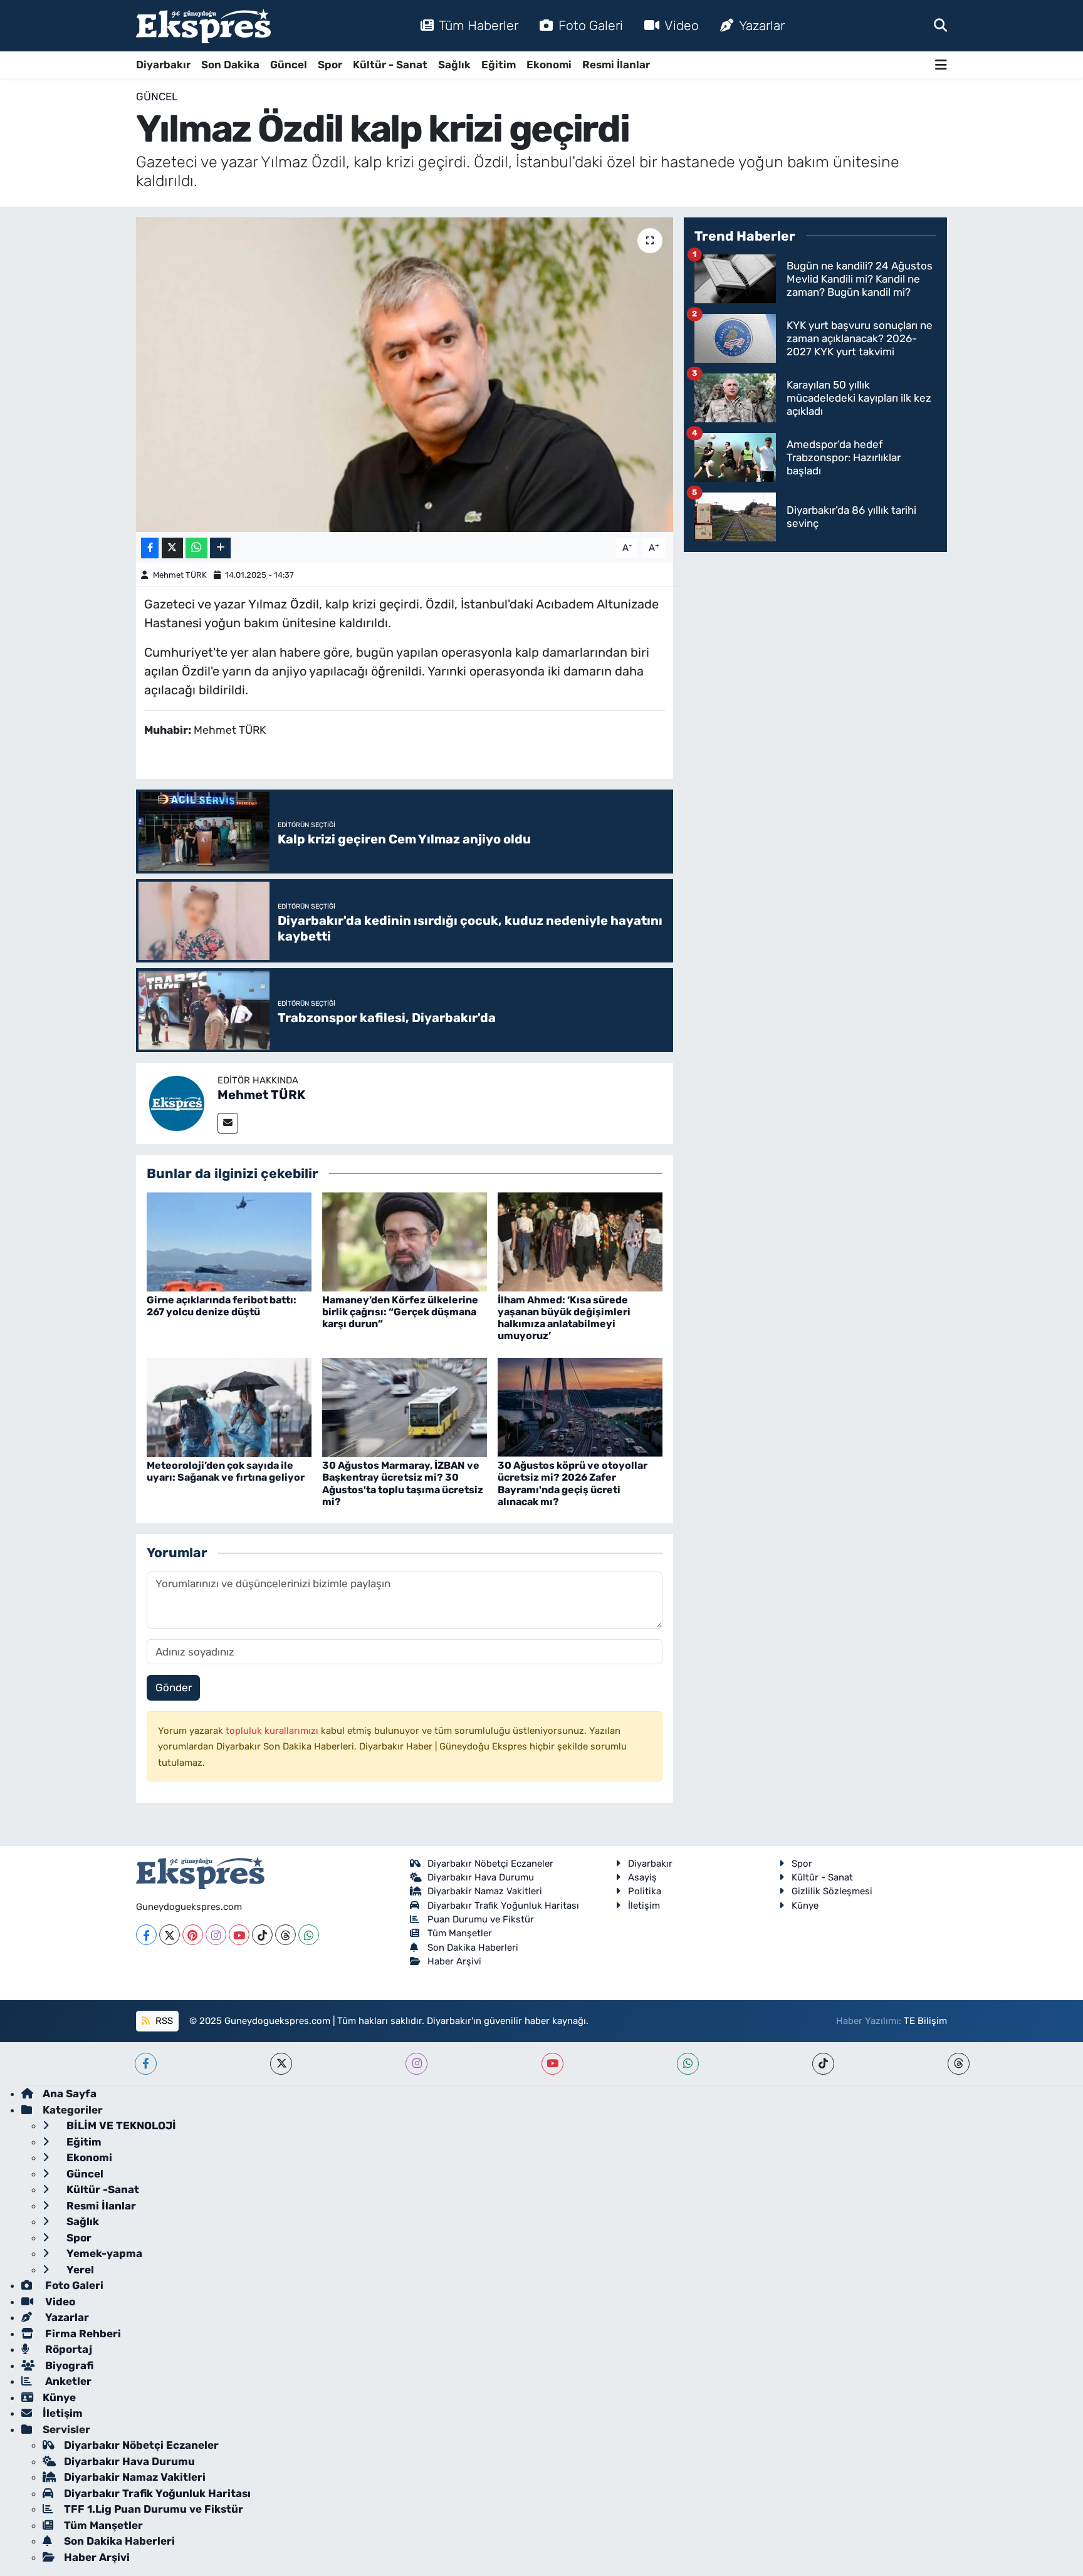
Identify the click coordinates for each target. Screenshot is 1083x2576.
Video (682, 25)
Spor (330, 65)
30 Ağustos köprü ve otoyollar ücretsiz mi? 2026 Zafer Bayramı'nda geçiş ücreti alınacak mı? (573, 1484)
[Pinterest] (193, 1935)
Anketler (67, 2381)
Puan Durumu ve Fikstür (481, 1919)
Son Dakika (230, 65)
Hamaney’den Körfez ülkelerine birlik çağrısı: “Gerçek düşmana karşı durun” (400, 1312)
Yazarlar (762, 25)
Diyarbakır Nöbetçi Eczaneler (490, 1864)
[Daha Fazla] (220, 548)
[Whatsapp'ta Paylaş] (196, 548)
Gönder (174, 1687)
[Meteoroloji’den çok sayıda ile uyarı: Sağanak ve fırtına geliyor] (229, 1406)
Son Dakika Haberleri (473, 1948)
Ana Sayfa (70, 2094)
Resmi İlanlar (616, 65)
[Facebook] (146, 1935)
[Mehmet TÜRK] (177, 1102)
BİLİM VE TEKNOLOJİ (120, 2125)
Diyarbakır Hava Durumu (481, 1877)
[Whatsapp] (309, 1935)
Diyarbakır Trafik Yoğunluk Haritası (503, 1906)
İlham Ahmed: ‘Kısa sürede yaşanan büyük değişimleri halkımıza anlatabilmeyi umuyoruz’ (564, 1318)
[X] (170, 1935)
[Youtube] (239, 1935)
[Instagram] (216, 1935)
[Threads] (285, 1935)
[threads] (959, 2064)
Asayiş (642, 1877)
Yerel (79, 2270)
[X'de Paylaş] (172, 548)
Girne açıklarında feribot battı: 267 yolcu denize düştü (222, 1306)
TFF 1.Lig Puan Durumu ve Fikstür (154, 2509)
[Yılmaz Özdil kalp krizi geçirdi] (405, 375)
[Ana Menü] (941, 65)
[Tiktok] (262, 1935)
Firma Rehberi (82, 2334)
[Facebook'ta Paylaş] (150, 548)
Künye (805, 1906)
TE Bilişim (925, 2021)
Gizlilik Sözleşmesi (832, 1891)
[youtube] (552, 2064)
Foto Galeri (591, 25)
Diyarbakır (163, 65)
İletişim (644, 1906)
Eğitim (499, 65)
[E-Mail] (228, 1123)
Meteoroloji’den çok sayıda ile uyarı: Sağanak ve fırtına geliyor (226, 1471)
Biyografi (68, 2365)
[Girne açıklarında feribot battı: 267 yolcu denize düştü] (229, 1241)
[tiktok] (823, 2064)
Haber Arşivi (454, 1961)
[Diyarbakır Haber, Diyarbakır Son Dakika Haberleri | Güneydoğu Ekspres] (203, 26)
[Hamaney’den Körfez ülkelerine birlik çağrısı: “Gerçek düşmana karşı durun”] (405, 1241)
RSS (163, 2021)
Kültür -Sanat (102, 2189)
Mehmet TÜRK (180, 575)
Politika (645, 1891)
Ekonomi (549, 65)
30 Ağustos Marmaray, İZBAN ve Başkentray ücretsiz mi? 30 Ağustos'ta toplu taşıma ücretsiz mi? (403, 1484)
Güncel (289, 65)
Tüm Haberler (479, 25)
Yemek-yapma (103, 2253)
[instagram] (416, 2064)
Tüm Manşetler (460, 1933)
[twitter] (281, 2064)
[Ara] (940, 25)
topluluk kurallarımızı (273, 1731)
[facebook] (146, 2064)
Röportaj (67, 2349)
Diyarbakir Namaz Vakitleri (485, 1891)
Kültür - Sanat (390, 65)
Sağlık (454, 65)
